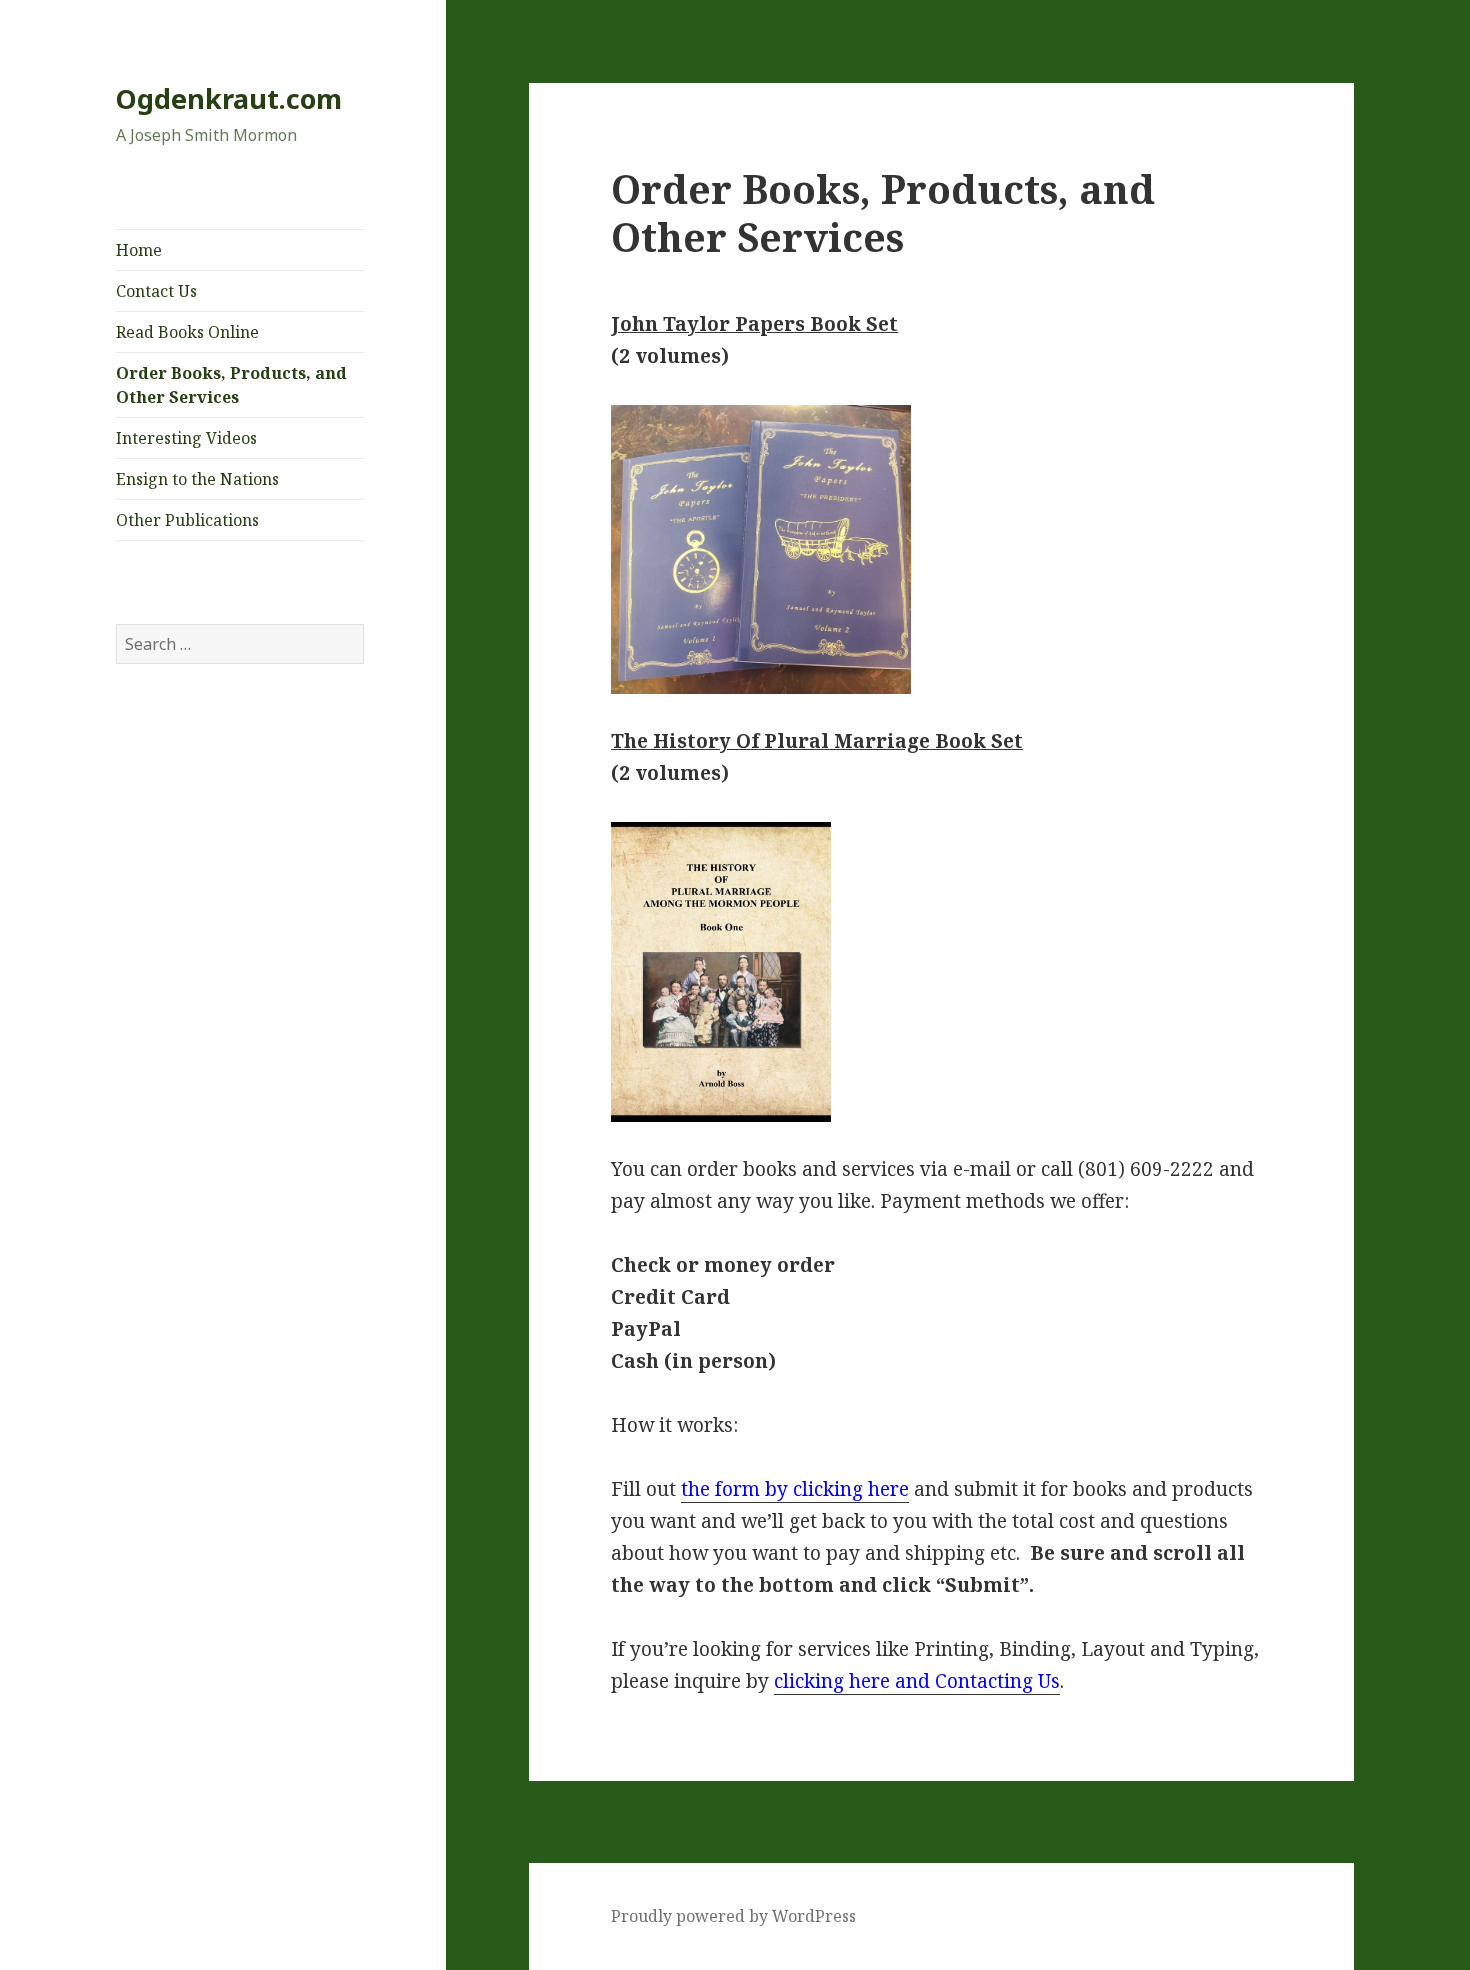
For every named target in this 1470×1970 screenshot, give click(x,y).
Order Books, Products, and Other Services (231, 385)
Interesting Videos (186, 438)
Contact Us (156, 291)
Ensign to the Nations (197, 479)
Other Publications (187, 520)
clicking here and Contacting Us (917, 1681)
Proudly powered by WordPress (733, 1916)
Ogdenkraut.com (229, 98)
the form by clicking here (795, 1489)
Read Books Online (187, 332)
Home (139, 250)
